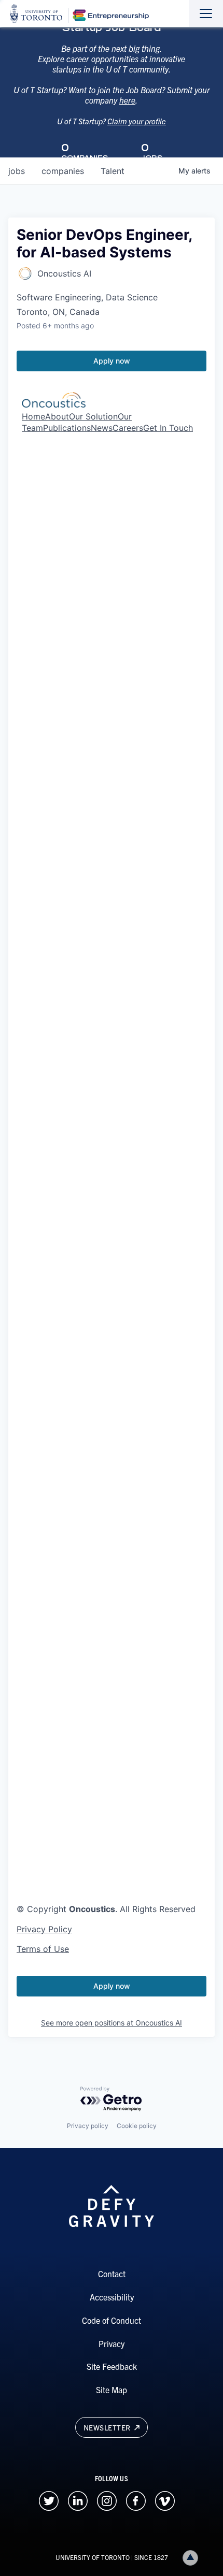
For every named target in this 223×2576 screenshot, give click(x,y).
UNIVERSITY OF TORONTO (93, 2557)
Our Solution (93, 416)
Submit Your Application (64, 1560)
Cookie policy (137, 2126)
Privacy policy (88, 2126)
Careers (128, 428)
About (57, 416)
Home (33, 416)
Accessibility (112, 2297)
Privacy (112, 2343)
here (127, 100)
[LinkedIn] (78, 2499)
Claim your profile (137, 121)
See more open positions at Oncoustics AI (112, 2023)
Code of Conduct (112, 2320)
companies (63, 171)
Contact (112, 2274)
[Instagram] (107, 2499)
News (102, 428)
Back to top (190, 2558)
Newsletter (108, 2427)
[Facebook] (136, 2499)
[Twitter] (49, 2499)
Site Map (112, 2390)
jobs (17, 171)
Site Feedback (112, 2366)
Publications (67, 428)
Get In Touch (168, 428)
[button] (112, 1584)
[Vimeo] (165, 2499)
